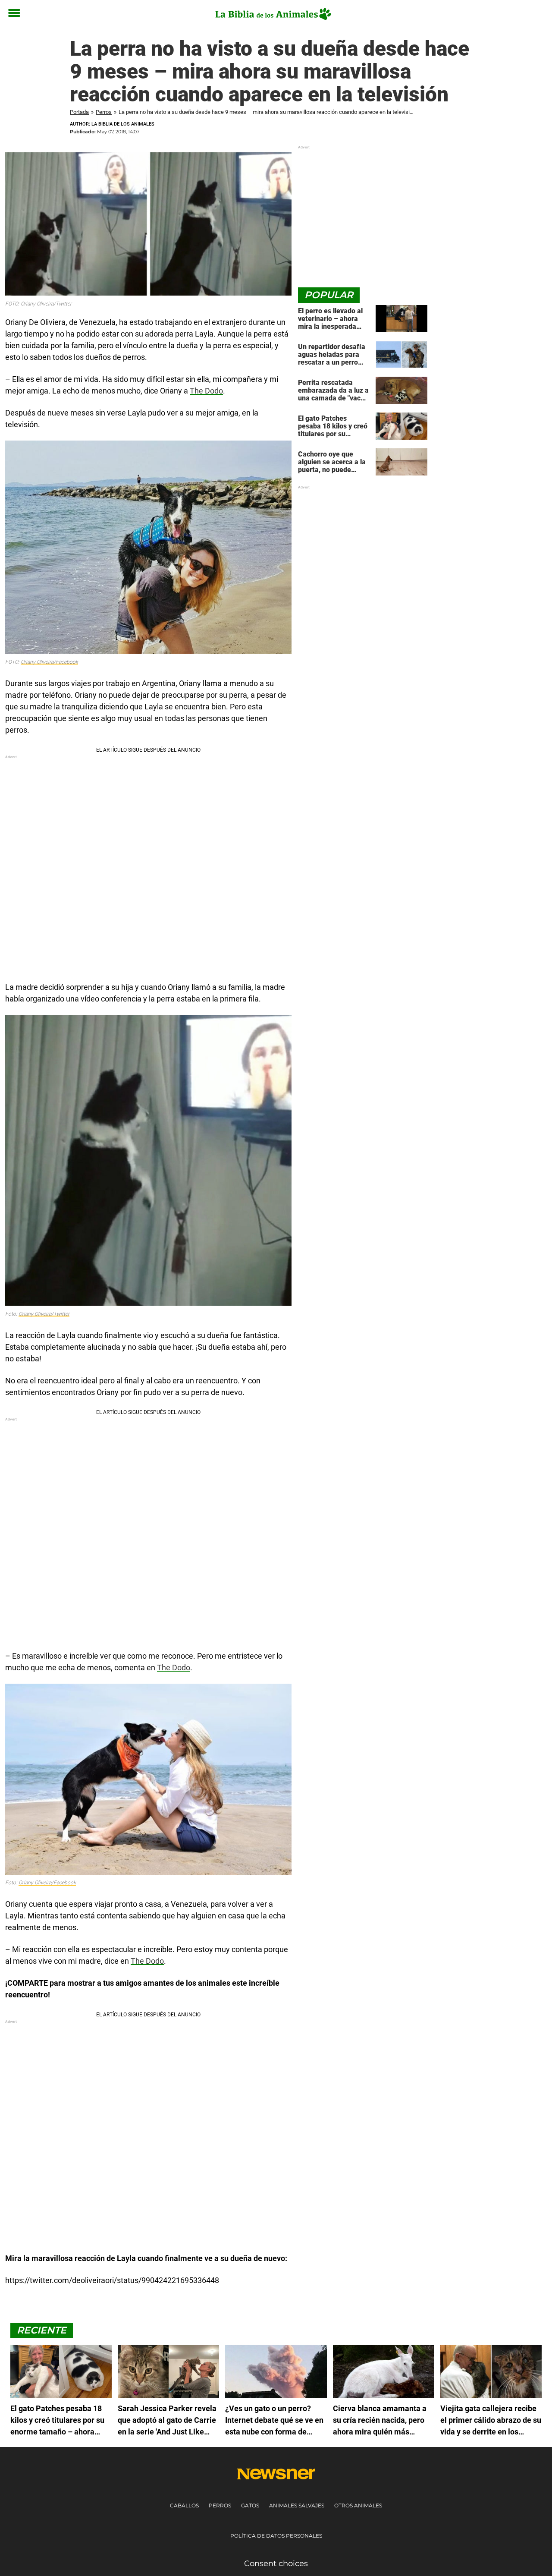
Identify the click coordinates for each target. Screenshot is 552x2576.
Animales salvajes (297, 2505)
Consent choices (276, 2563)
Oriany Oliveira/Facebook (49, 662)
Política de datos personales (276, 2536)
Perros (104, 112)
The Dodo (206, 391)
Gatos (250, 2505)
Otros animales (358, 2505)
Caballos (184, 2505)
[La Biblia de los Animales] (273, 14)
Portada (79, 112)
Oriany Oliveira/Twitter (44, 1314)
